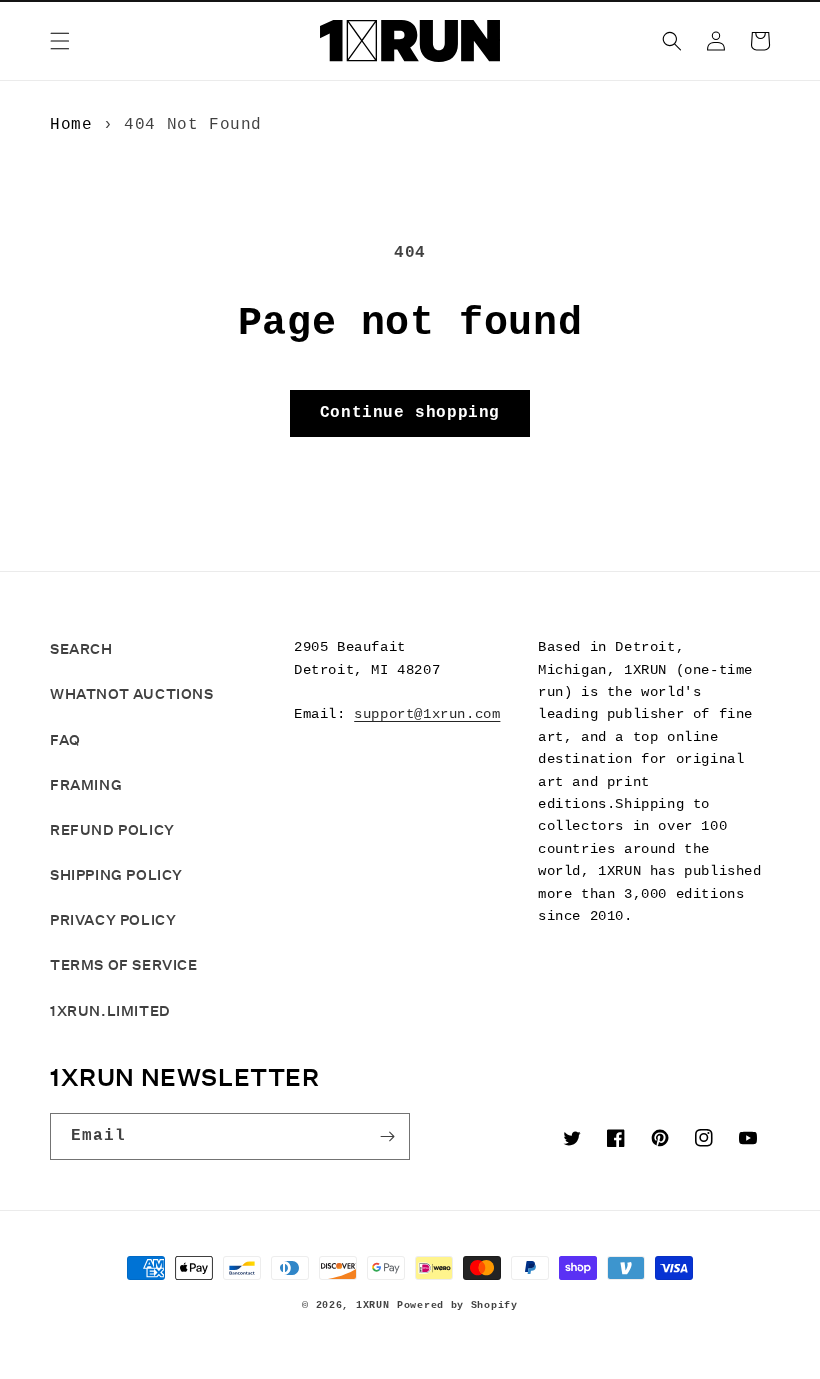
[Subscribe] (387, 1136)
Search (81, 649)
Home (71, 125)
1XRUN (373, 1305)
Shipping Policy (116, 875)
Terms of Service (124, 965)
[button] (60, 41)
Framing (86, 785)
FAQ (65, 740)
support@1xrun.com (427, 714)
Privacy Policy (113, 920)
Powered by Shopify (457, 1305)
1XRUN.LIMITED (110, 1011)
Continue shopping (410, 413)
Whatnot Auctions (132, 694)
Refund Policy (112, 830)
